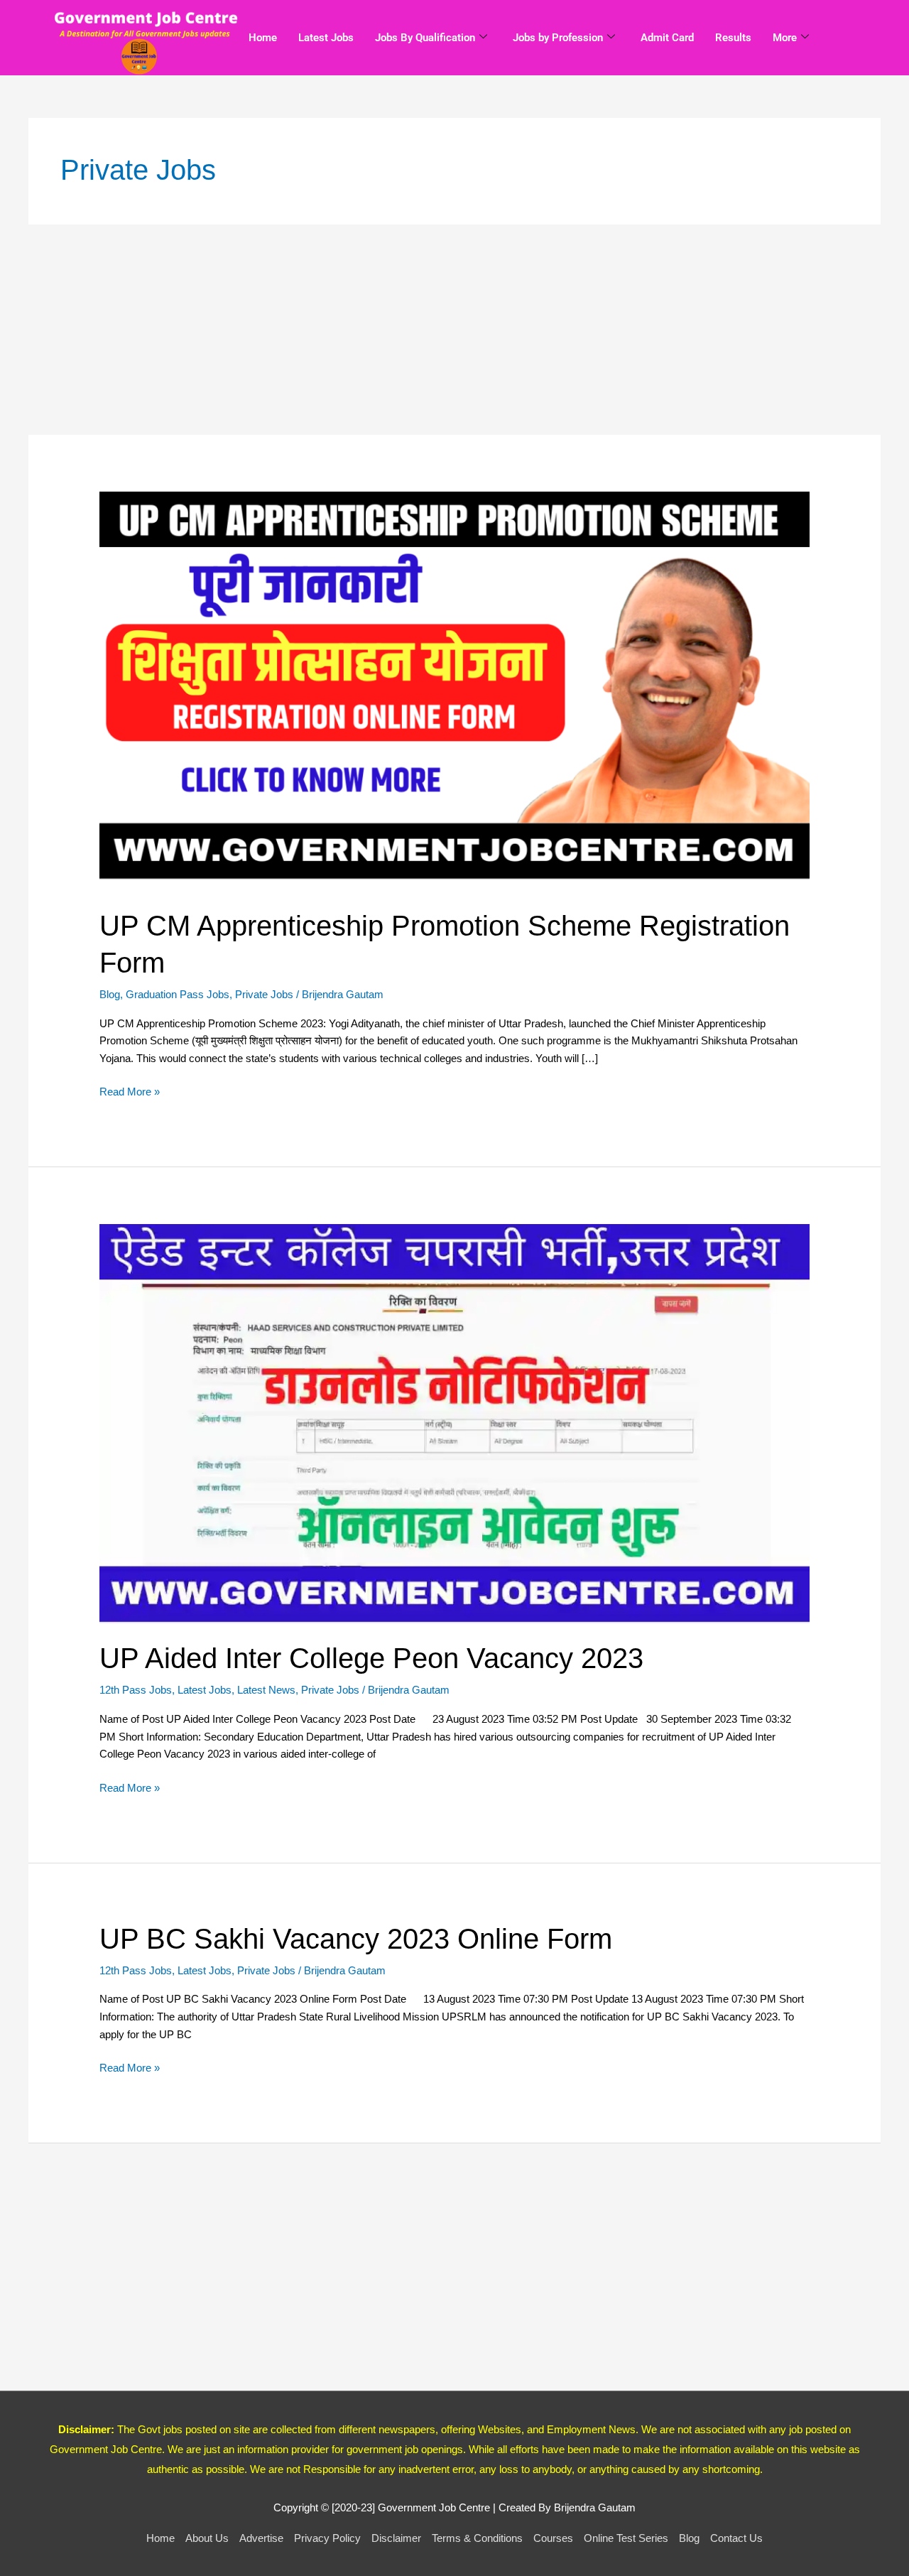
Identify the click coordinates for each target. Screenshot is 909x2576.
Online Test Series (626, 2538)
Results (733, 38)
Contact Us (736, 2538)
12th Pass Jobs (136, 1690)
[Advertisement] (454, 330)
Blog (110, 994)
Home (263, 38)
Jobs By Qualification (425, 38)
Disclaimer (396, 2538)
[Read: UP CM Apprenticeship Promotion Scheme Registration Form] (454, 690)
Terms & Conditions (477, 2538)
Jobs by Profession (558, 38)
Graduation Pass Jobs (178, 994)
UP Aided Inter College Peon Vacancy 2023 (371, 1658)
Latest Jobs (326, 38)
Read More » (130, 1091)
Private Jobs (264, 994)
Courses (553, 2538)
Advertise (261, 2538)
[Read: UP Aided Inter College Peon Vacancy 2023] (454, 1423)
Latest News (266, 1690)
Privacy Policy (327, 2538)
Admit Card (667, 38)
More (785, 38)
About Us (207, 2538)
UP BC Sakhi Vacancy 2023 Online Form (356, 1939)
